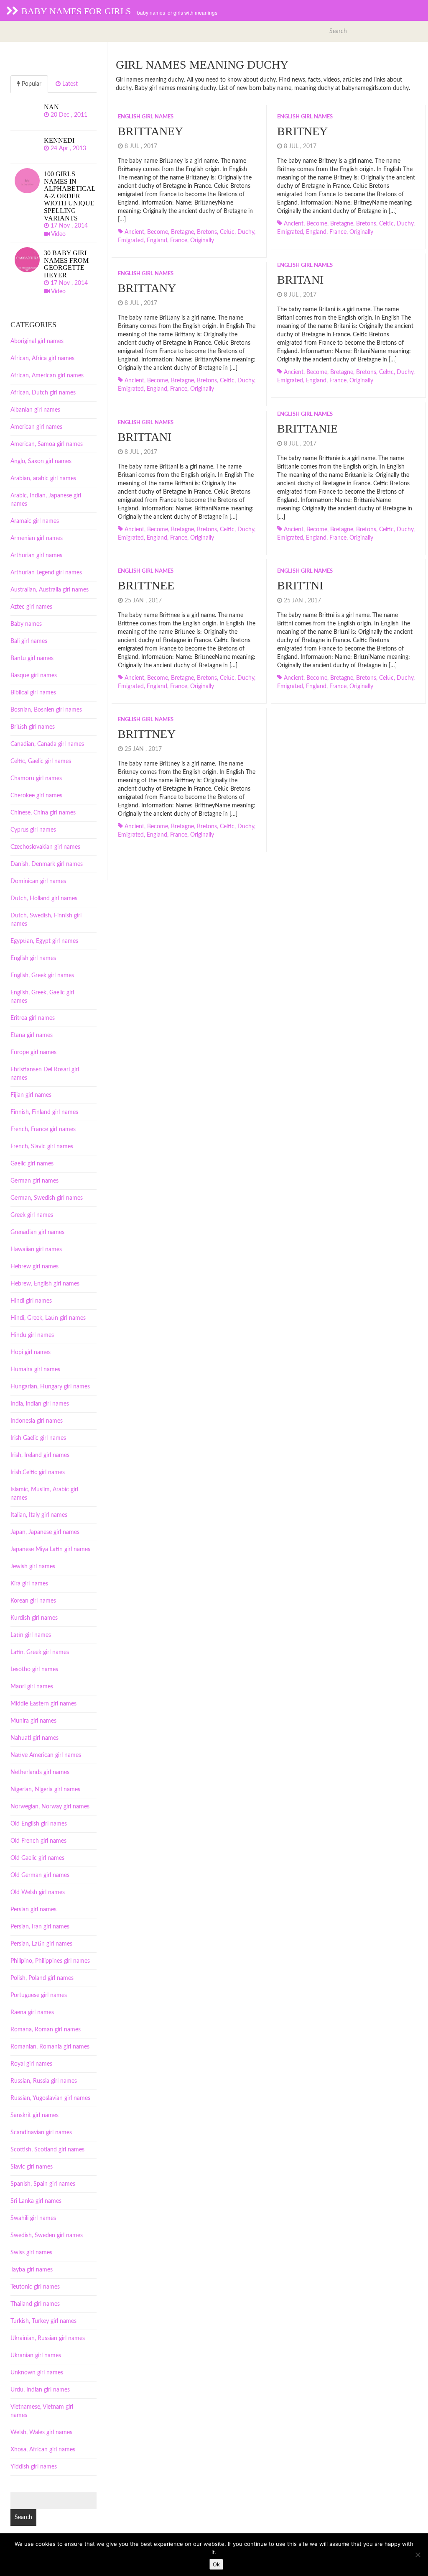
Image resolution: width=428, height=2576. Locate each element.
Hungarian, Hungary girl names (50, 1387)
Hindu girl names (32, 1335)
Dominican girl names (38, 881)
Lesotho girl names (34, 1670)
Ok (216, 2564)
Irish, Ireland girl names (40, 1455)
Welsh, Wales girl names (41, 2433)
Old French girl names (38, 1841)
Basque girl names (34, 676)
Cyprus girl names (33, 830)
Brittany (147, 288)
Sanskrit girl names (34, 2115)
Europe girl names (33, 1052)
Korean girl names (33, 1601)
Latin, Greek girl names (40, 1652)
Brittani (145, 437)
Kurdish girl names (34, 1618)
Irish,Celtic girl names (38, 1472)
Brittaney (150, 131)
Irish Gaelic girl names (38, 1438)
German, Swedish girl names (47, 1198)
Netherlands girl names (40, 1772)
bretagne (182, 232)
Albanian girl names (35, 410)
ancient (134, 232)
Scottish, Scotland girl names (47, 2150)
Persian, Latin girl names (41, 1944)
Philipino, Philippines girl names (50, 1961)
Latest (69, 84)
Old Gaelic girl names (37, 1858)
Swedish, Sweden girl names (47, 2235)
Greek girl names (32, 1215)
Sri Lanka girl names (36, 2201)
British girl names (33, 727)
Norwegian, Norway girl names (50, 1807)
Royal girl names (31, 2064)
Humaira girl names (35, 1370)
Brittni (300, 585)
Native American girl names (46, 1755)
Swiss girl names (31, 2253)
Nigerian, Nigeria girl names (45, 1790)
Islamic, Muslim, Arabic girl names (44, 1494)
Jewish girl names (33, 1567)
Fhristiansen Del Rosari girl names (45, 1074)
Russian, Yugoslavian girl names (50, 2098)
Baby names (26, 624)
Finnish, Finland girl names (44, 1112)
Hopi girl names (31, 1352)
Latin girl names (31, 1635)
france (179, 241)
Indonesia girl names (37, 1421)
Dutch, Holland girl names (44, 899)
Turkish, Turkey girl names (43, 2321)
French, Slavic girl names (42, 1147)
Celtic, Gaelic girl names (41, 761)
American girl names (36, 427)
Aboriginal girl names (37, 341)
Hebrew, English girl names (45, 1284)
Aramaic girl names (35, 521)
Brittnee (146, 585)
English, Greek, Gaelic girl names (42, 997)
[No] (418, 2555)
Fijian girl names (31, 1095)
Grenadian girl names (37, 1232)
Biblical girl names (33, 693)
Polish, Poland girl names (42, 1978)
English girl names (146, 117)
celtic (227, 232)
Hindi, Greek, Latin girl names (48, 1318)
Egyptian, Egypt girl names (44, 941)
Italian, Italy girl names (39, 1515)
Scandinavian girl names (41, 2133)
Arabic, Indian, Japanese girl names (46, 500)
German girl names (34, 1181)
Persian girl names (33, 1910)
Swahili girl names (33, 2218)
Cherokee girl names (36, 796)
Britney (302, 131)
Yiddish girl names (34, 2467)
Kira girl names (29, 1584)
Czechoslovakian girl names (45, 847)
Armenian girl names (37, 538)
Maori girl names (32, 1687)
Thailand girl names (35, 2304)
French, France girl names (43, 1129)
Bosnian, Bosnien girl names (46, 710)
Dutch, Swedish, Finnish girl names (46, 920)
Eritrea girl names (33, 1018)
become (158, 232)
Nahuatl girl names (34, 1738)
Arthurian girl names (36, 556)
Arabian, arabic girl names (43, 479)
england (157, 241)
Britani (300, 280)
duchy (246, 232)
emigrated (131, 241)
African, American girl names (47, 376)
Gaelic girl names (32, 1164)
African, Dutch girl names (43, 393)
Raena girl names (32, 2013)
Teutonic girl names (35, 2287)
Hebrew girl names (34, 1267)
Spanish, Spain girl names (43, 2184)
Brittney (147, 734)
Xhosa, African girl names (43, 2450)
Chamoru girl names (36, 778)
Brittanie (307, 429)
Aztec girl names (31, 607)
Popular (31, 84)
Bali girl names (29, 641)
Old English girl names (39, 1824)
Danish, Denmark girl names (47, 864)
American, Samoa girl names (47, 444)
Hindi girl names (31, 1301)
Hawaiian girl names (36, 1250)
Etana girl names (32, 1035)
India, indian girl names (40, 1404)
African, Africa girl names (42, 358)
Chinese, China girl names (43, 813)
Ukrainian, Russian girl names (48, 2338)
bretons (207, 232)
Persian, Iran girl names (40, 1927)
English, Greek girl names (42, 976)
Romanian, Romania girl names (50, 2047)
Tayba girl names (32, 2270)
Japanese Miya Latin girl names (50, 1549)
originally (202, 241)
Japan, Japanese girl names (45, 1532)
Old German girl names (40, 1875)
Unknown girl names (37, 2373)
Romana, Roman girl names (46, 2030)
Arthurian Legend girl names (46, 573)
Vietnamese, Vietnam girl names (42, 2411)
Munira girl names (33, 1721)
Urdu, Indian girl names (40, 2390)
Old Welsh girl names (38, 1892)
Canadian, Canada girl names (47, 744)
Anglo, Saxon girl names (41, 461)
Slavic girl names (32, 2167)
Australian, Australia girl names (50, 590)
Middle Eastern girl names (43, 1704)
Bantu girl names (32, 658)
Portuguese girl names (39, 1995)
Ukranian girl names (36, 2356)
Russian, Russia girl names (44, 2081)
